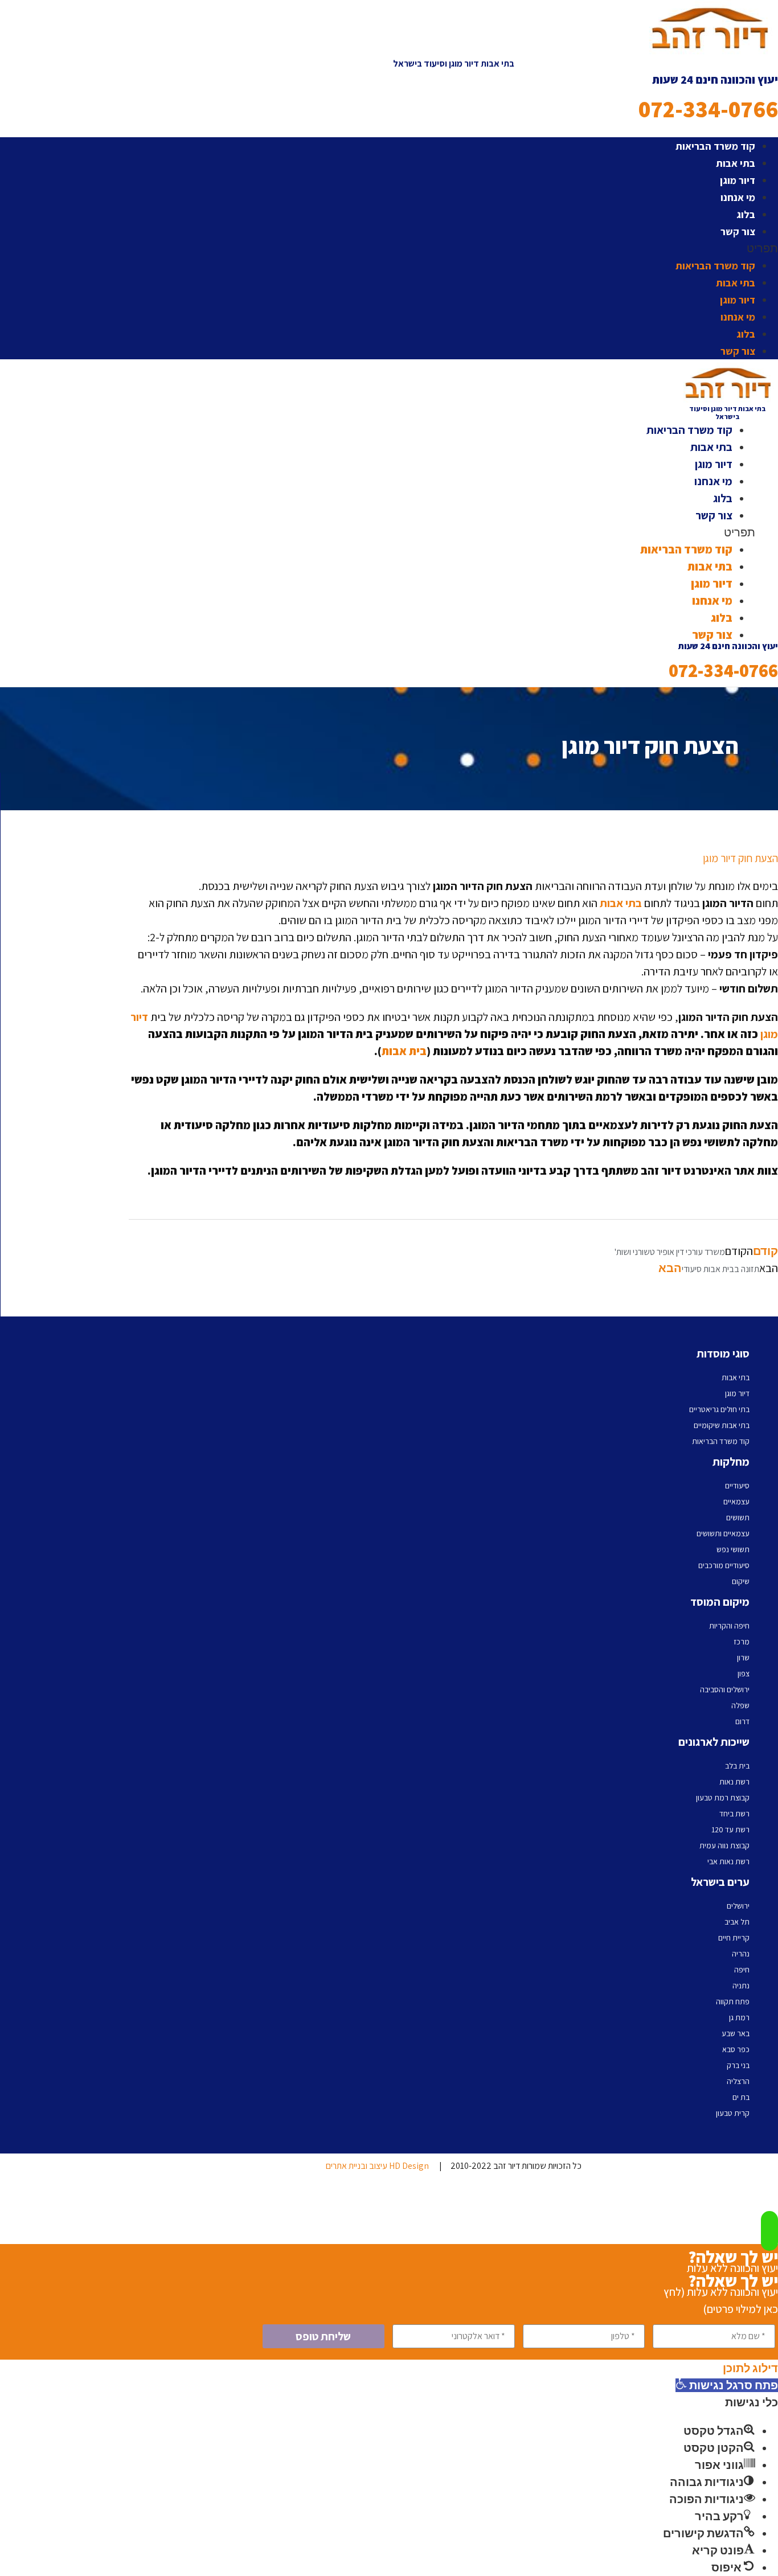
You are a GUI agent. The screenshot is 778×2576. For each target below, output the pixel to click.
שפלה (740, 1705)
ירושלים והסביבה (725, 1689)
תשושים (738, 1517)
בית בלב (737, 1766)
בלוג (746, 214)
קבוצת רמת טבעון (723, 1798)
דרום (742, 1721)
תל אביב (737, 1922)
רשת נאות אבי (728, 1861)
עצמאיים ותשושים (723, 1533)
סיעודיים (737, 1486)
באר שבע (736, 2033)
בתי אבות (736, 163)
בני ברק (738, 2065)
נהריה (741, 1954)
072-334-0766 (708, 109)
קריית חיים (734, 1938)
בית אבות (404, 1051)
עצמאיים (736, 1502)
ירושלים (738, 1906)
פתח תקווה (733, 2001)
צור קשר (738, 231)
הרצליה (738, 2081)
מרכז (742, 1642)
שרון (743, 1658)
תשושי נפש (733, 1549)
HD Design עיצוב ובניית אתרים (377, 2166)
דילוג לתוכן (750, 2368)
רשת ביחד (734, 1814)
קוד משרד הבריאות (715, 146)
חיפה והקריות (729, 1626)
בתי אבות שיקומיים (722, 1425)
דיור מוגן (738, 180)
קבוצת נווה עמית (724, 1845)
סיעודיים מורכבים (724, 1565)
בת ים (741, 2097)
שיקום (741, 1581)
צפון (744, 1673)
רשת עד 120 (730, 1830)
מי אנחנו (738, 197)
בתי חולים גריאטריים (719, 1409)
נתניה (741, 1986)
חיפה (742, 1970)
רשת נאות (734, 1782)
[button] (453, 248)
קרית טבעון (733, 2113)
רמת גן (739, 2017)
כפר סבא (736, 2049)
